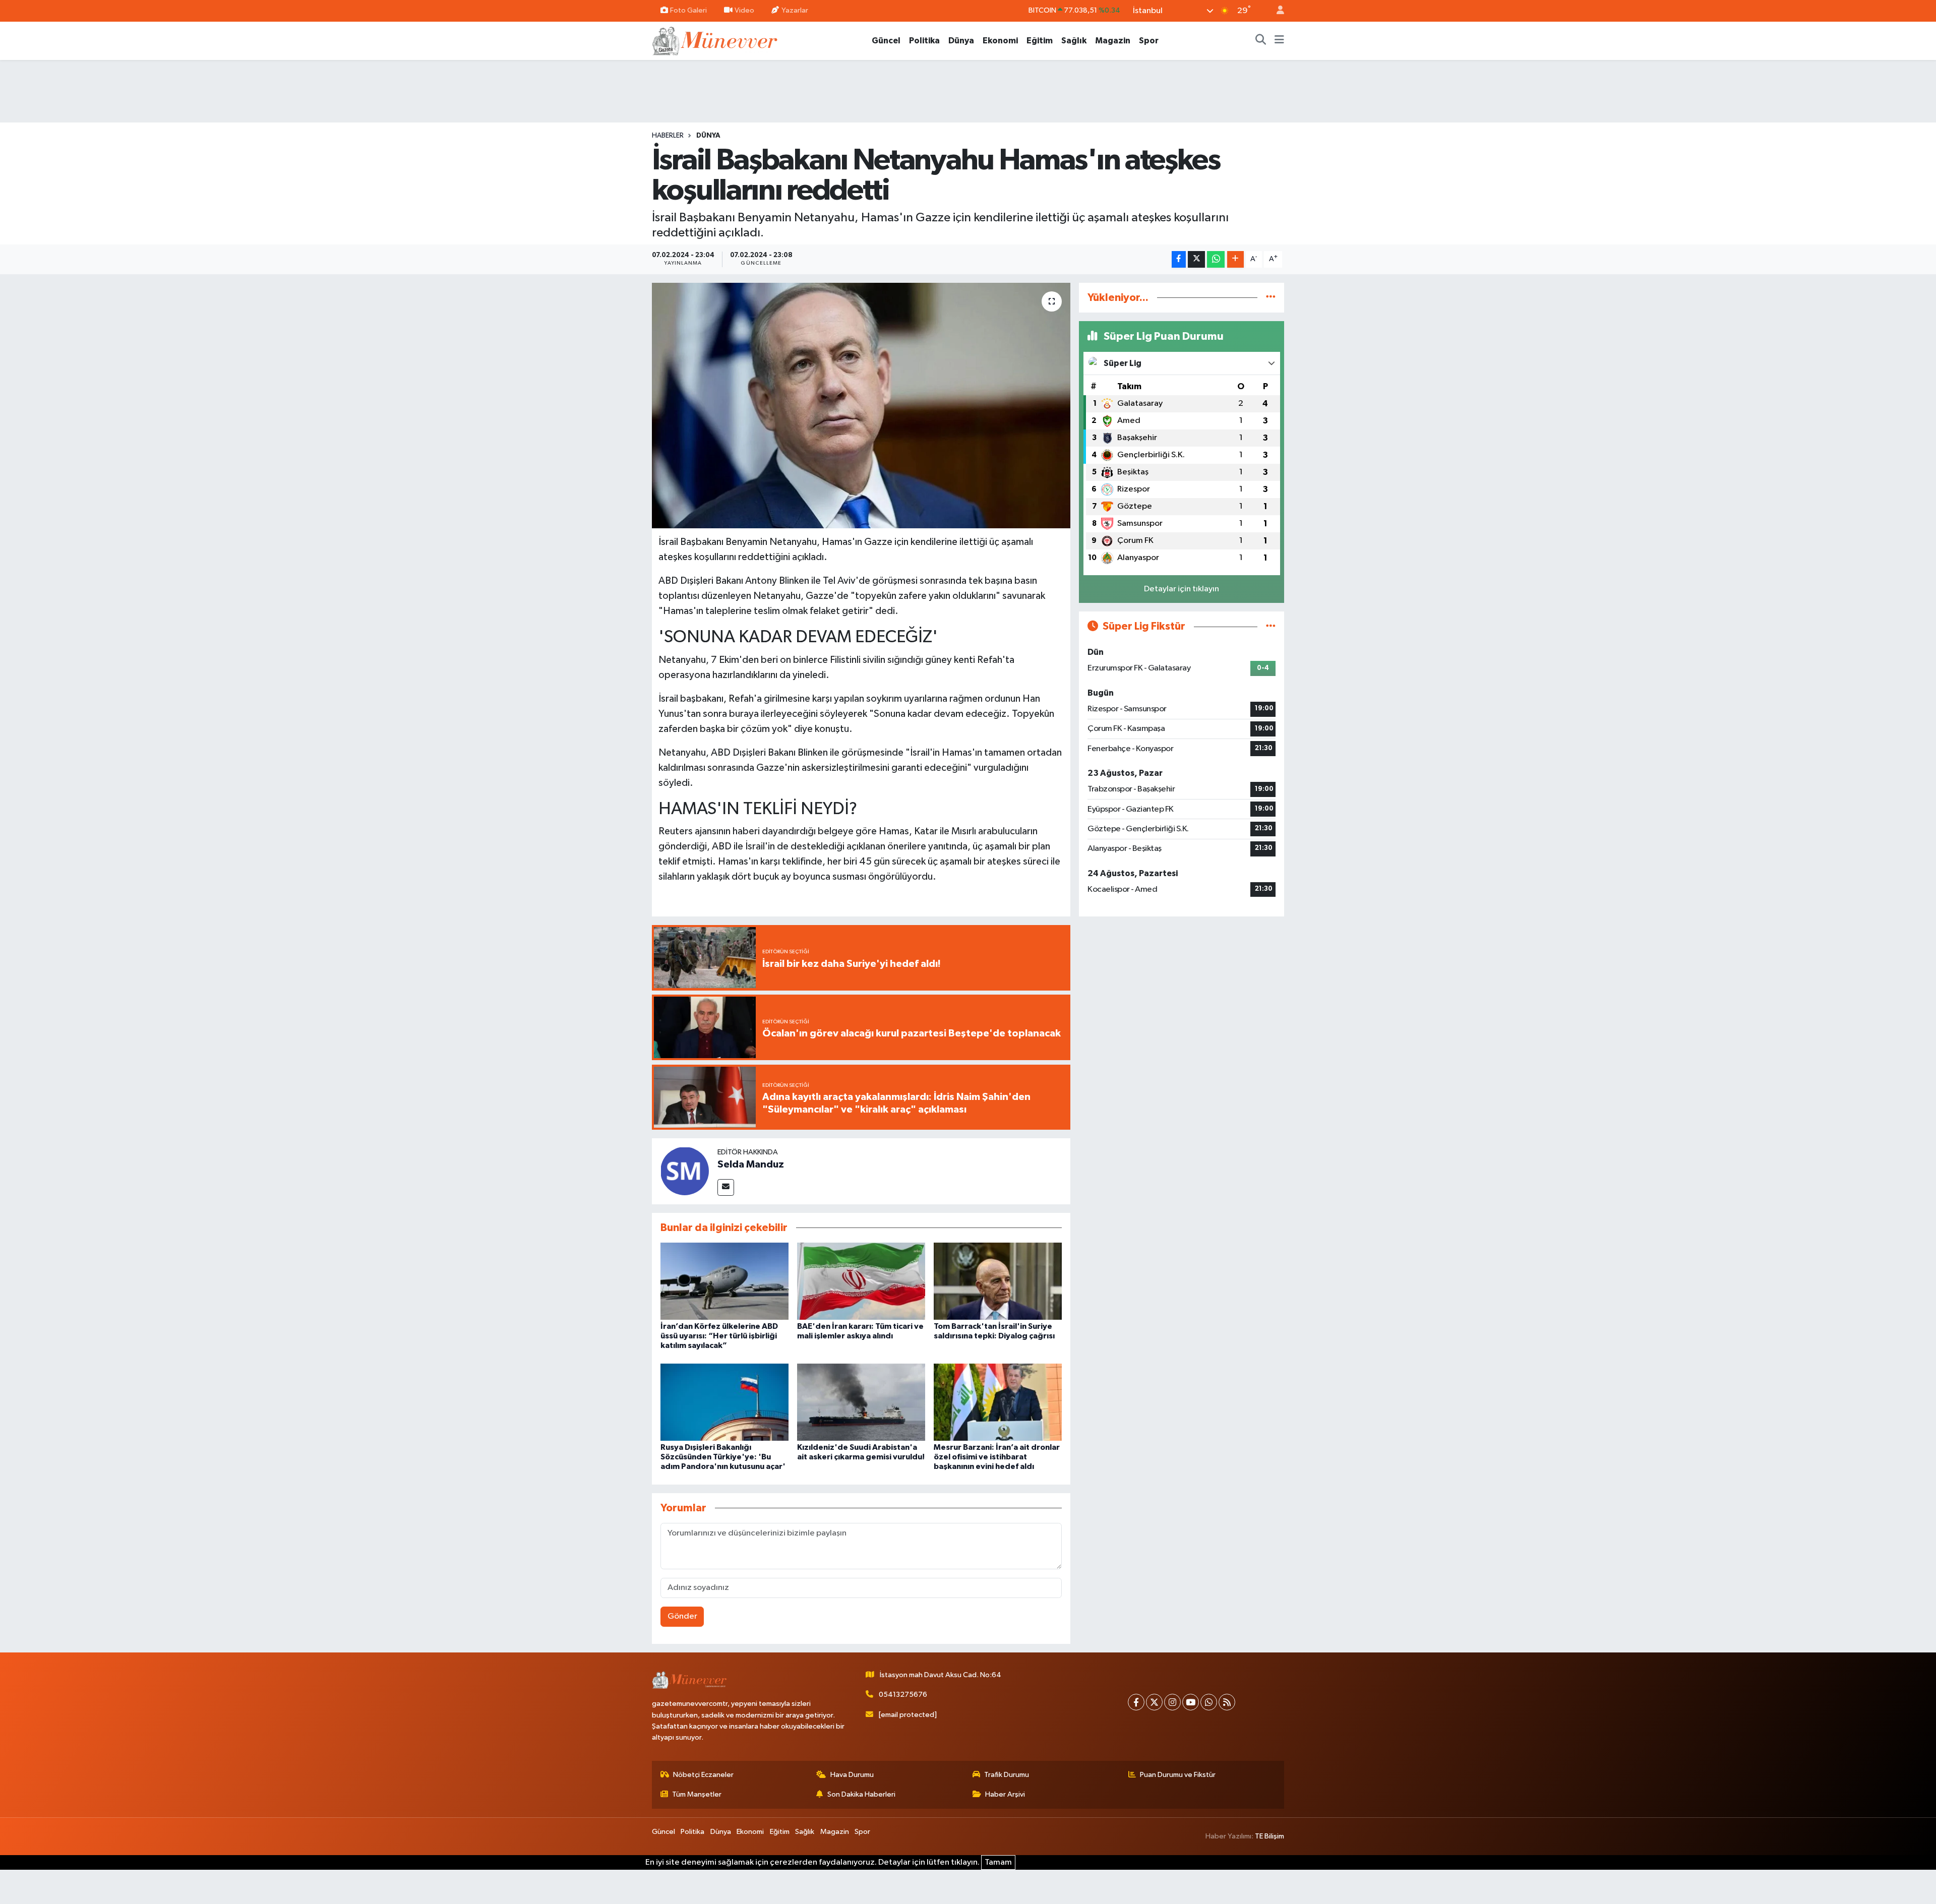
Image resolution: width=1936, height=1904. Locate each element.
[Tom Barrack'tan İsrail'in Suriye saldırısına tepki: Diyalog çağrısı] (998, 1281)
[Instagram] (1172, 1702)
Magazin (1113, 41)
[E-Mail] (726, 1187)
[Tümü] (1271, 298)
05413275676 (903, 1695)
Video (744, 10)
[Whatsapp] (1209, 1702)
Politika (924, 41)
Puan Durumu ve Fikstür (1178, 1775)
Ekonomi (1000, 41)
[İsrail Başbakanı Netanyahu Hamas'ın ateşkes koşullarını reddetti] (861, 406)
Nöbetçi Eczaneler (703, 1775)
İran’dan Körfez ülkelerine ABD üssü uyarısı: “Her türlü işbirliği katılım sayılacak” (719, 1336)
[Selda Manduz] (685, 1171)
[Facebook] (1136, 1702)
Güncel (886, 41)
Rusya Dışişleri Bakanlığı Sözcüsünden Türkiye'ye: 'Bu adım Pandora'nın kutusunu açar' (723, 1457)
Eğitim (1040, 41)
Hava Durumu (852, 1775)
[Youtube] (1191, 1702)
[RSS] (1227, 1702)
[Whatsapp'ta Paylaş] (1216, 259)
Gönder (682, 1616)
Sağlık (1074, 41)
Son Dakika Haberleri (861, 1794)
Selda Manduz (751, 1164)
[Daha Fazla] (1235, 259)
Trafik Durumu (1007, 1775)
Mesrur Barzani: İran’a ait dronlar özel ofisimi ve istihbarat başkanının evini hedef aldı (997, 1457)
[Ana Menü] (1279, 41)
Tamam (998, 1862)
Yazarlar (795, 10)
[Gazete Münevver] (715, 40)
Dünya (961, 41)
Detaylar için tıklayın (1182, 589)
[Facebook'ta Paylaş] (1179, 259)
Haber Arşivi (1005, 1794)
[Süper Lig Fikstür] (1271, 626)
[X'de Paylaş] (1196, 259)
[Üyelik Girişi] (1276, 11)
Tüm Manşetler (697, 1794)
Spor (1149, 41)
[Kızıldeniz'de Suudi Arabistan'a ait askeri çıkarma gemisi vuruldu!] (861, 1402)
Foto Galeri (688, 10)
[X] (1154, 1702)
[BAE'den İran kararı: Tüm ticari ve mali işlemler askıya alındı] (861, 1281)
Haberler (668, 136)
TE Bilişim (1269, 1836)
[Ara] (1261, 41)
